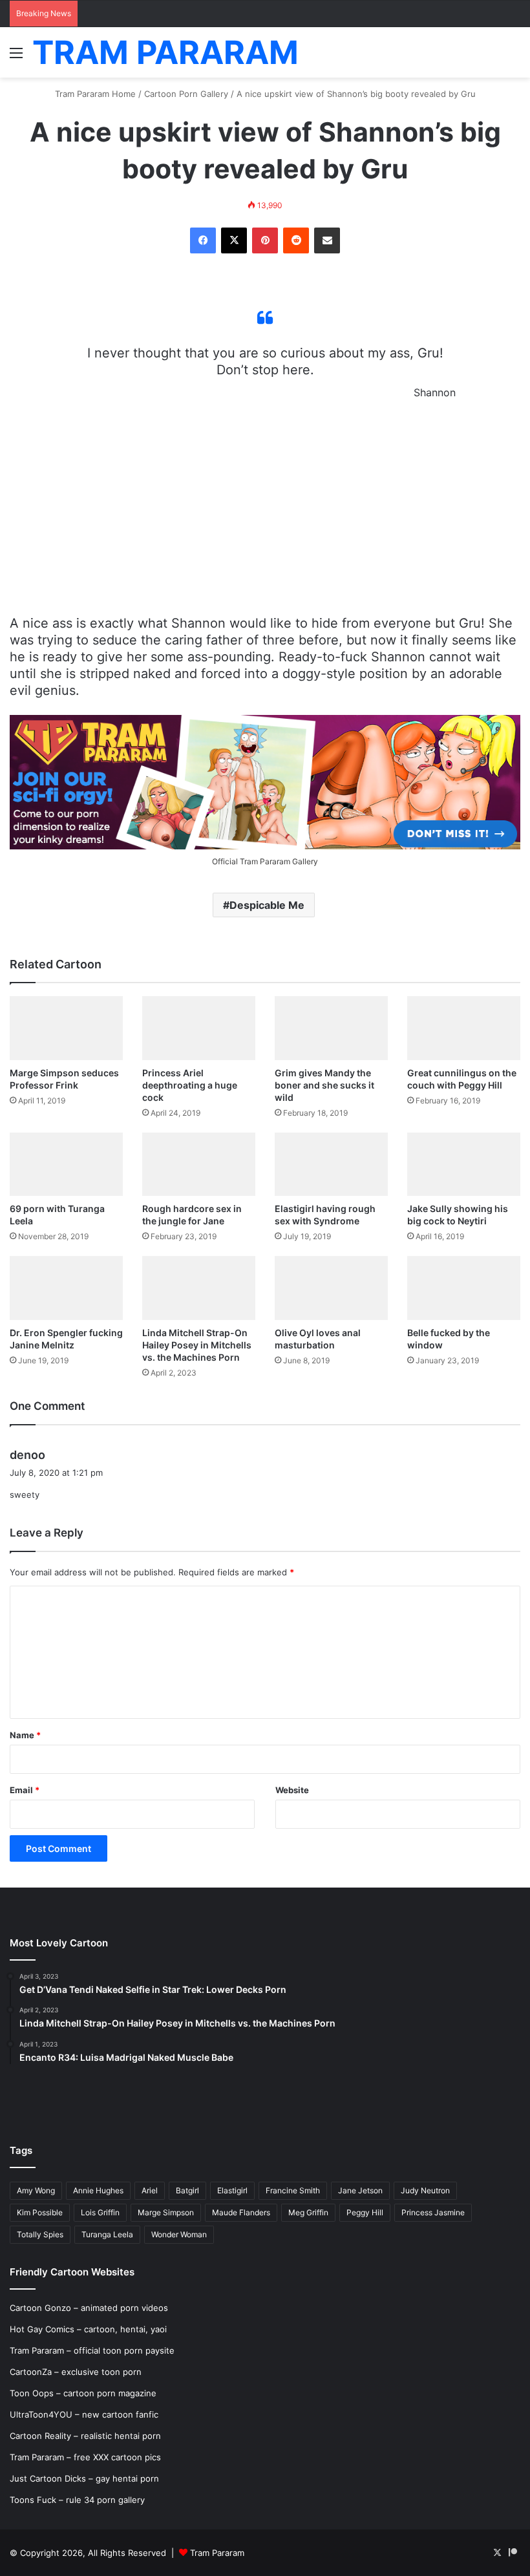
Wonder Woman (179, 2234)
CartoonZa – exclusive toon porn (76, 2372)
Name (25, 1735)
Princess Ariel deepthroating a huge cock (190, 1085)
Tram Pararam (217, 2553)
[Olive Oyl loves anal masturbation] (331, 1288)
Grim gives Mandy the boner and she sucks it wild (324, 1085)
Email (25, 1790)
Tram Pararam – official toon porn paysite (92, 2350)
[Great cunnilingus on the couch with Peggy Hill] (464, 1028)
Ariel (150, 2190)
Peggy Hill (365, 2212)
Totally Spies (40, 2234)
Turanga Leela (107, 2234)
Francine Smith (293, 2190)
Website (292, 1790)
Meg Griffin (308, 2212)
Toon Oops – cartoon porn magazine (83, 2393)
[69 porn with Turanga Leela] (66, 1165)
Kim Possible (40, 2212)
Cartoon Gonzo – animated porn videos (89, 2308)
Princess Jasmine (433, 2212)
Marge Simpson (166, 2212)
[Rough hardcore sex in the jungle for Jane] (199, 1165)
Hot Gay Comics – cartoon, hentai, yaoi (88, 2329)
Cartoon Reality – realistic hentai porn (85, 2436)
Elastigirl (232, 2190)
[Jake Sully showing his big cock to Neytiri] (464, 1165)
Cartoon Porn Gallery (186, 94)
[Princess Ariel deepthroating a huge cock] (199, 1028)
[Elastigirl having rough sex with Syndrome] (331, 1165)
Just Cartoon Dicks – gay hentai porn (84, 2478)
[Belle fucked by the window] (464, 1288)
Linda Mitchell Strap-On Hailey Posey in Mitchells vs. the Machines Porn (197, 1345)
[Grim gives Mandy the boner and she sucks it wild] (331, 1028)
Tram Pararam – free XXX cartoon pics (85, 2457)
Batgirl (187, 2190)
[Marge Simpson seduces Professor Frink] (66, 1028)
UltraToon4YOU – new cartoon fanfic (84, 2414)
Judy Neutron (425, 2190)
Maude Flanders (241, 2212)
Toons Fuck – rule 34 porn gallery (77, 2500)
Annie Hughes (98, 2190)
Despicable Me (267, 905)
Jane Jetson (360, 2190)
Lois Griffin (100, 2212)
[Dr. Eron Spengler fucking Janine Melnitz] (66, 1288)
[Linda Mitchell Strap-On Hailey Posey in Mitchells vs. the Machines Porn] (199, 1288)
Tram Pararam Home (95, 94)
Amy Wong (36, 2190)
